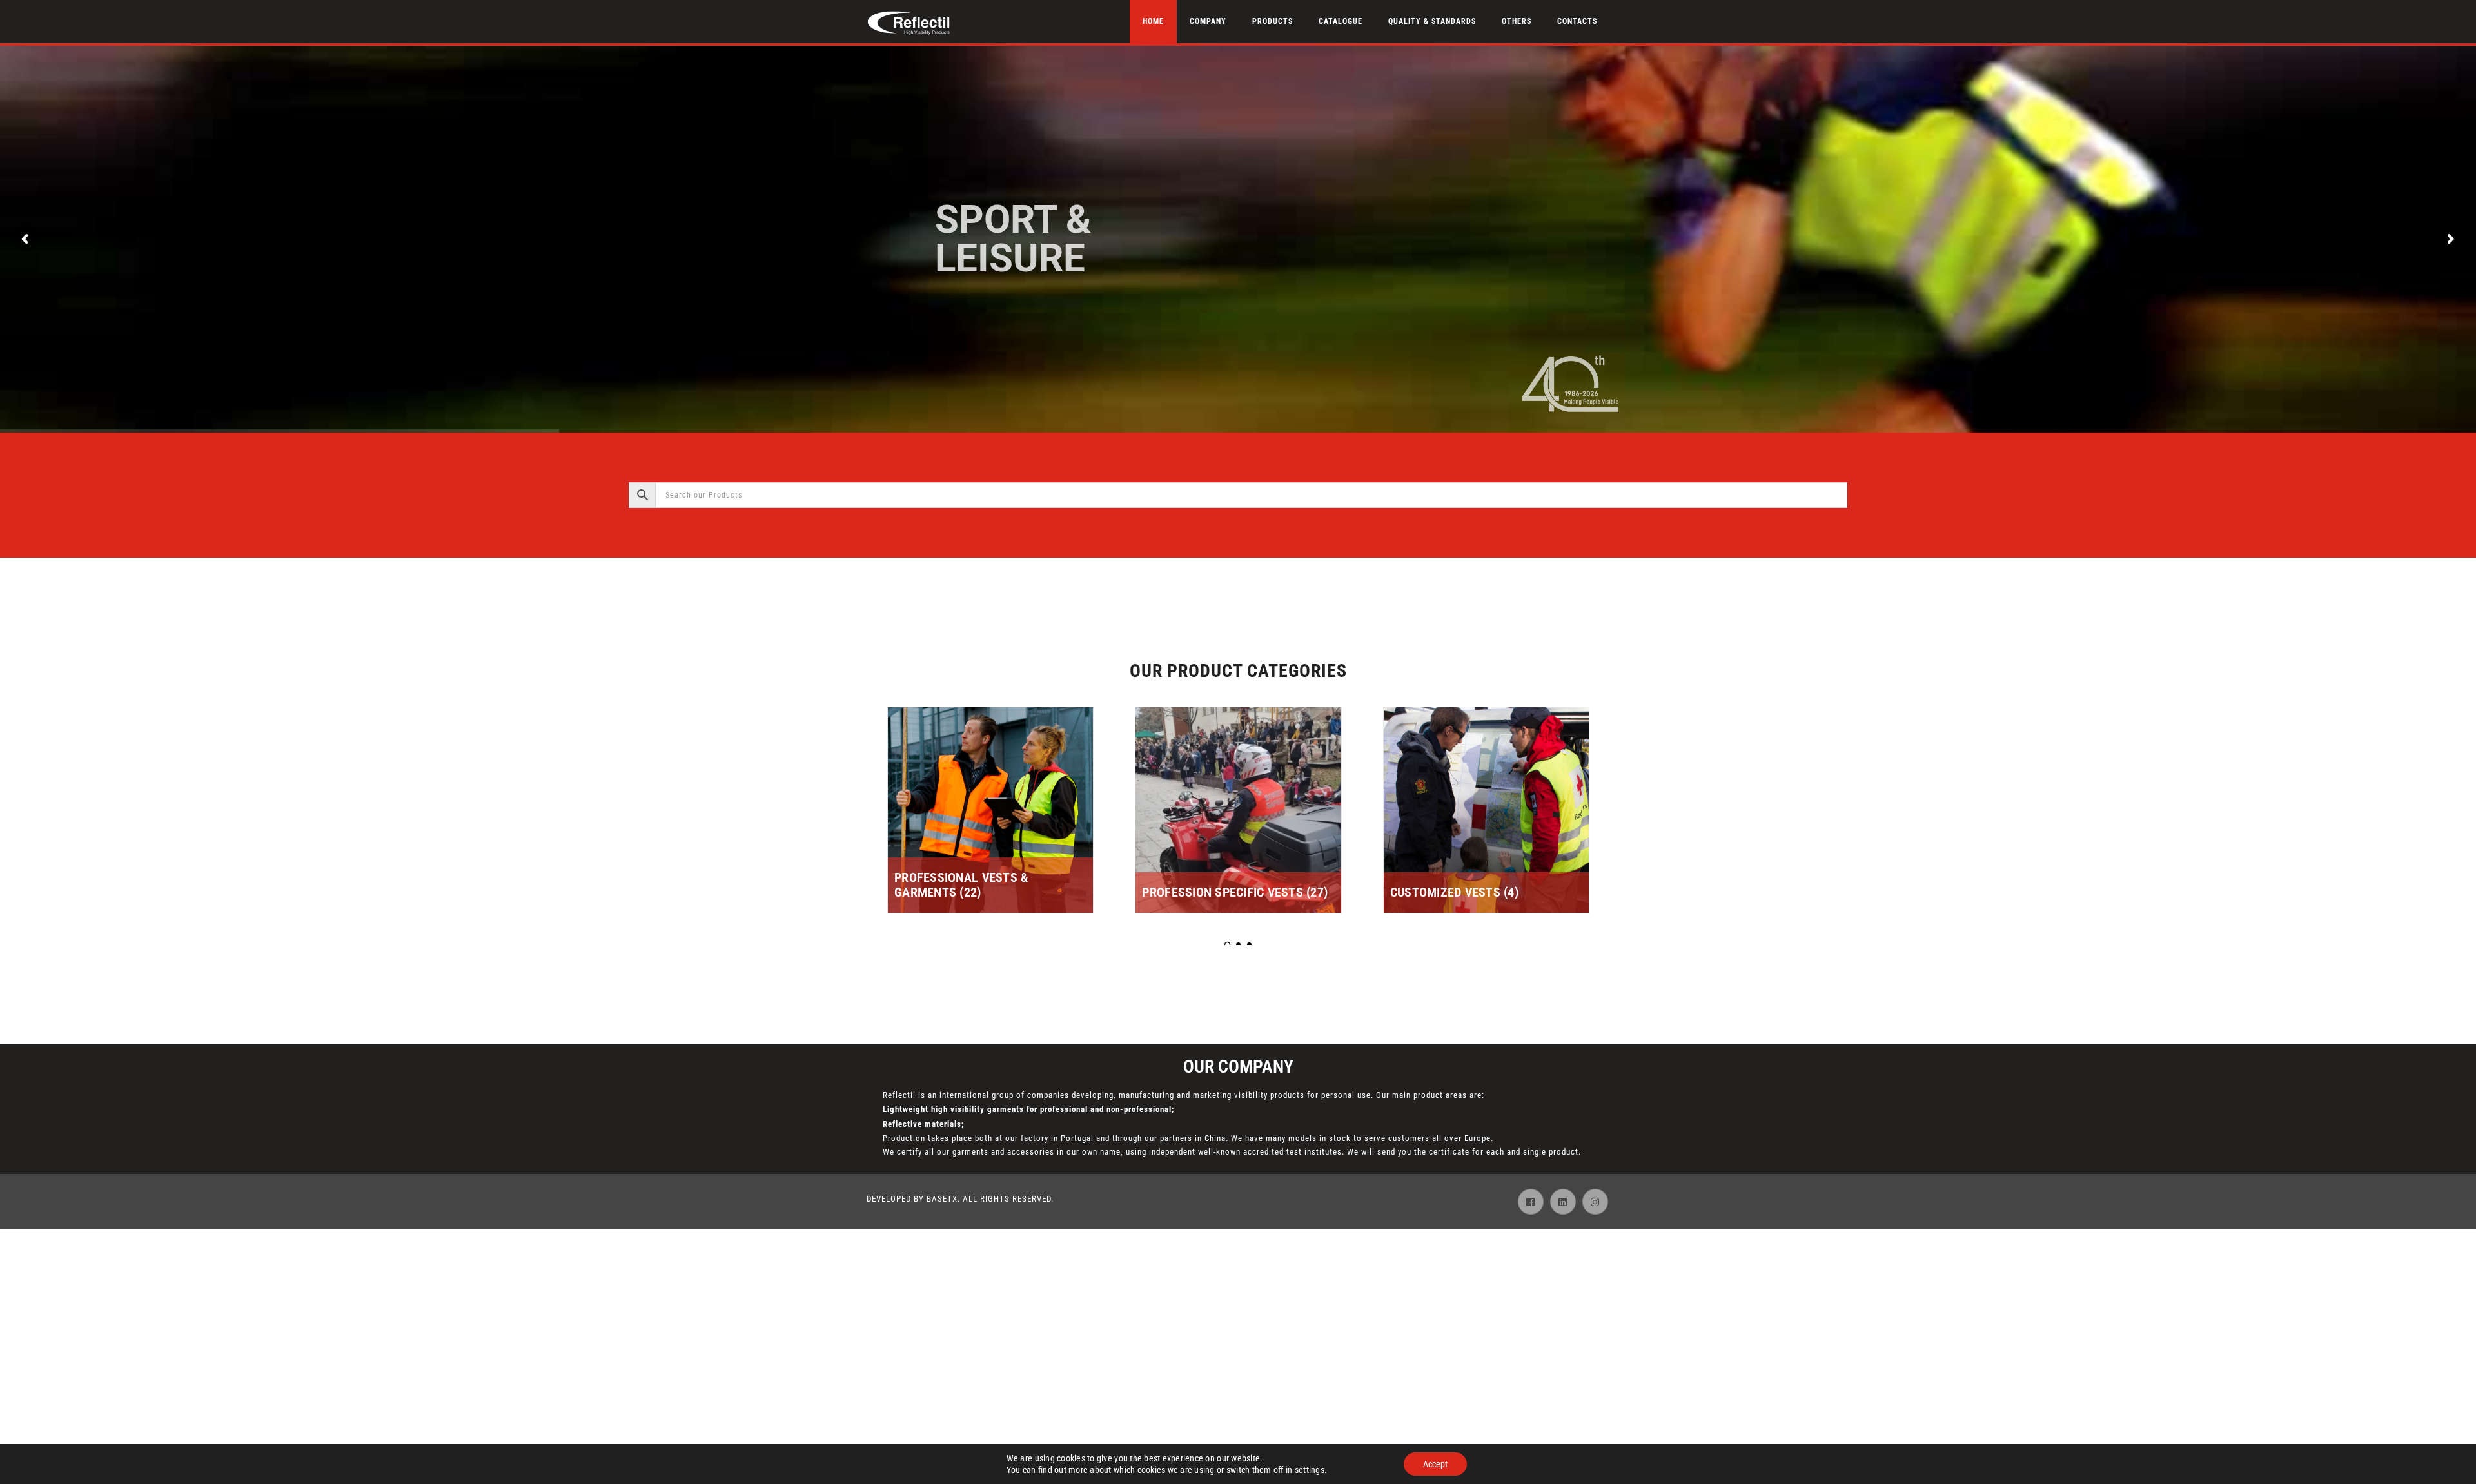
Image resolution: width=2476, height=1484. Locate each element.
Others (1517, 21)
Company (1208, 21)
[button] (1227, 945)
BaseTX (942, 1199)
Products (1272, 21)
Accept (1435, 1464)
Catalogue (1341, 21)
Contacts (1577, 21)
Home (1153, 21)
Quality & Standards (1432, 21)
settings (1310, 1470)
